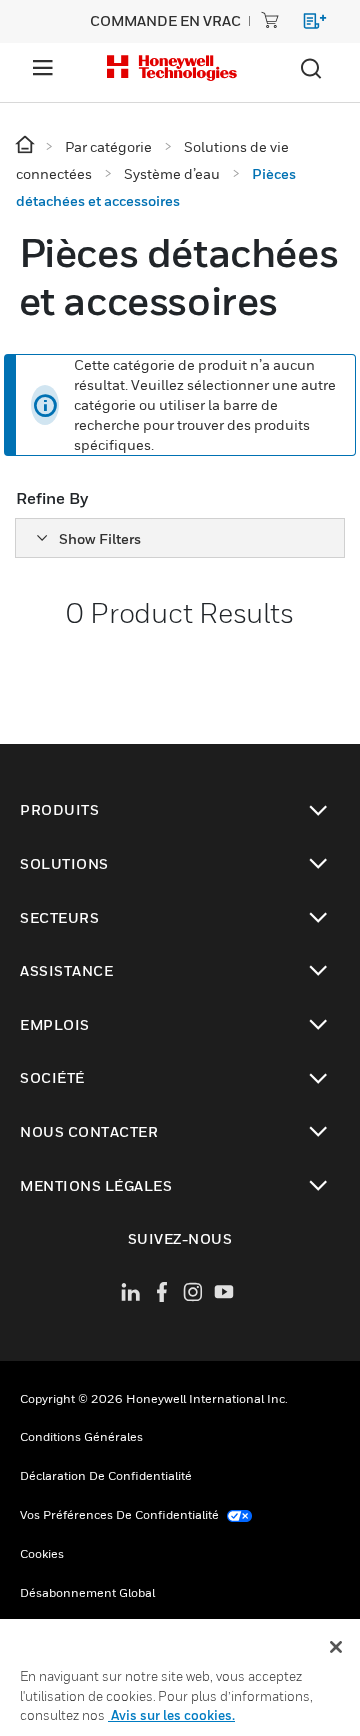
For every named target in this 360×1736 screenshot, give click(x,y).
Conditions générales (81, 1436)
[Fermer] (336, 1647)
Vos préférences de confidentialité (121, 1514)
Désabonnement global (87, 1592)
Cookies (42, 1553)
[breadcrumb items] (26, 145)
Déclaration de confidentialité (106, 1475)
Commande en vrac (165, 20)
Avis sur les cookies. (171, 1715)
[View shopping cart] (305, 24)
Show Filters (100, 538)
